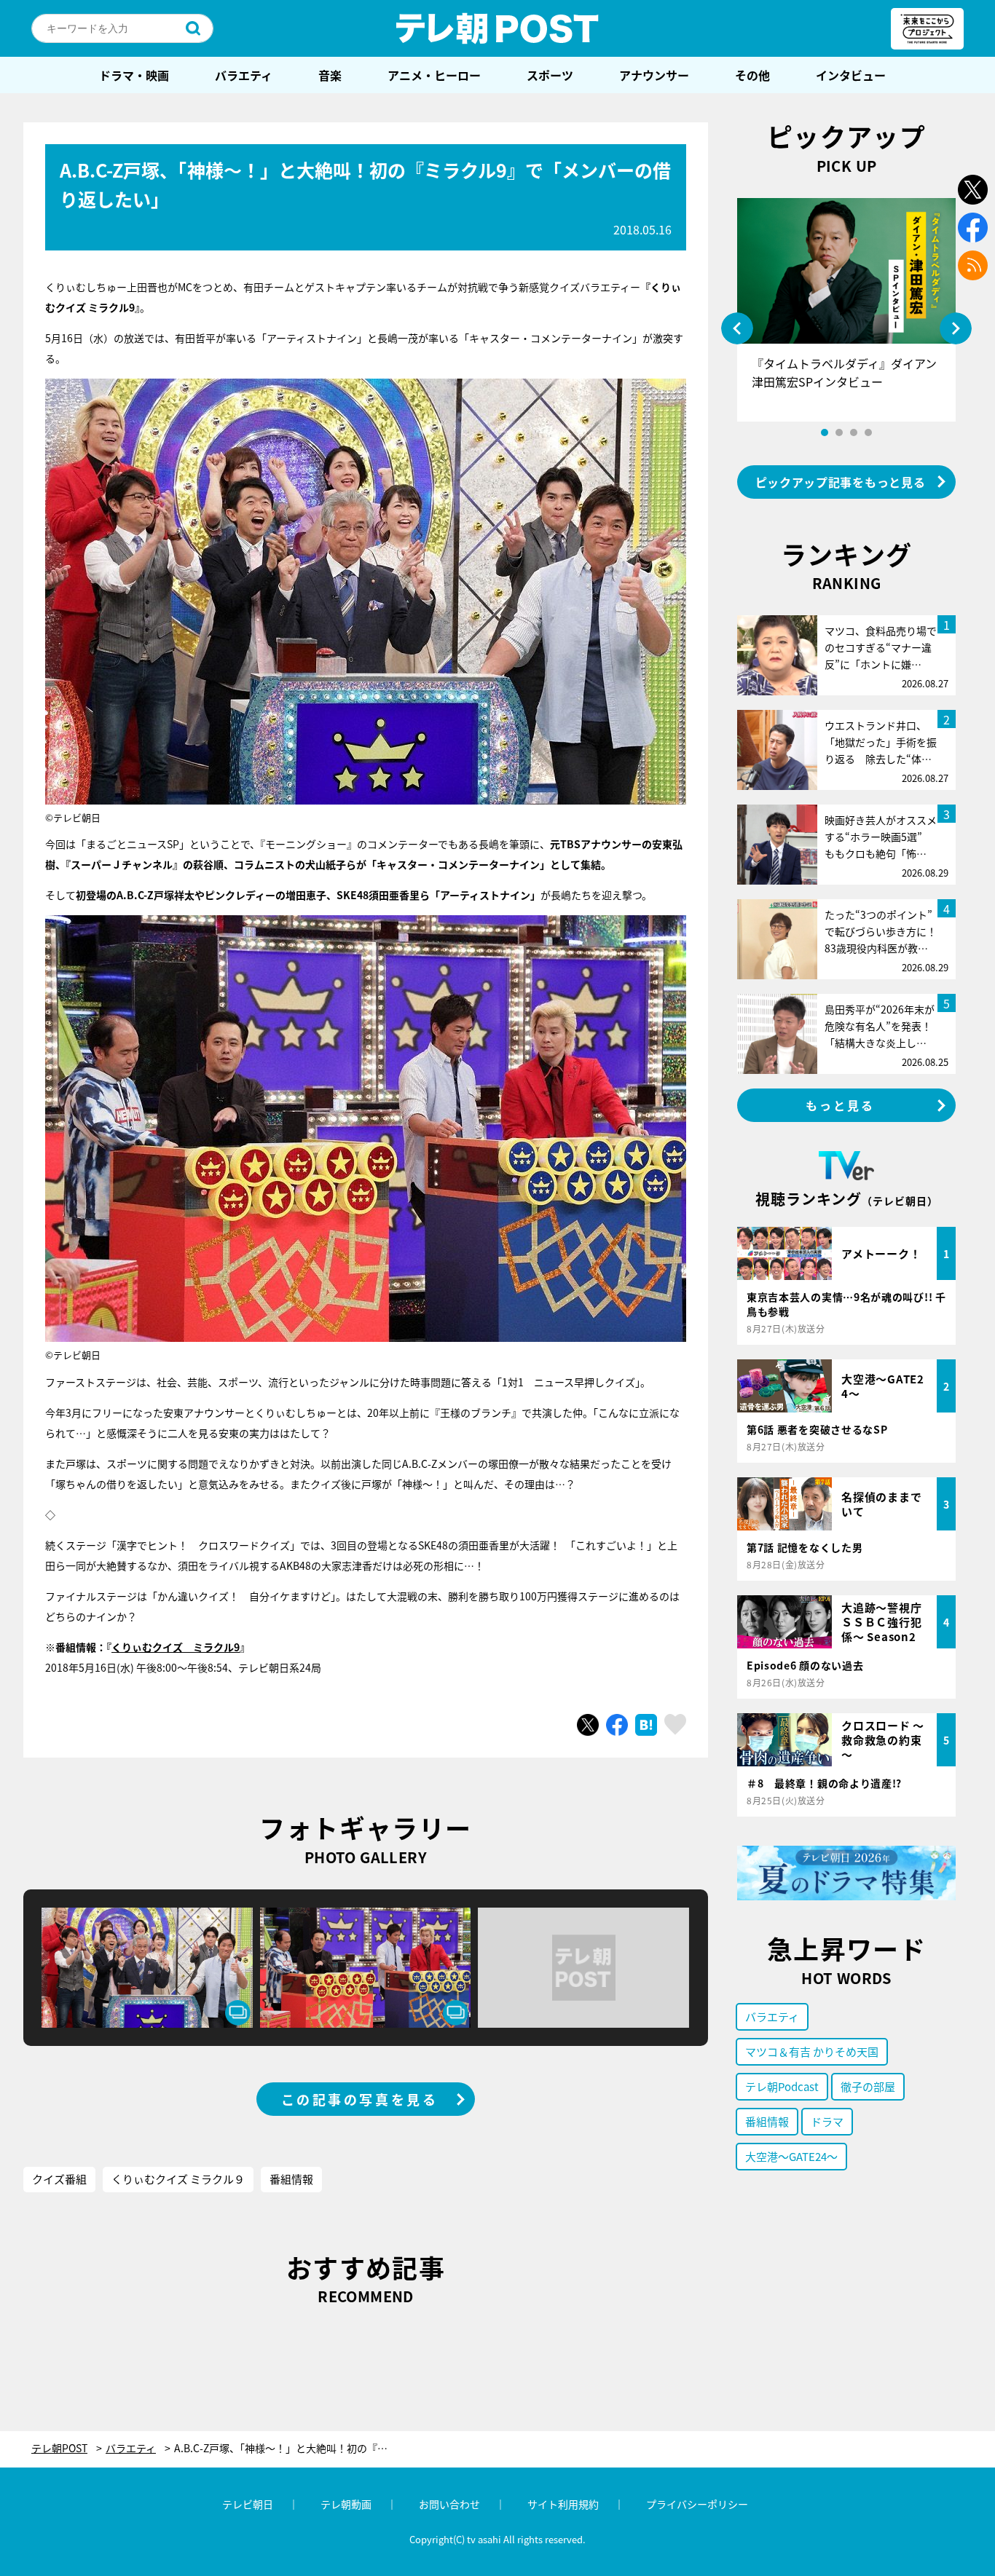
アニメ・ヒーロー (434, 75)
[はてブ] (646, 1725)
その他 (752, 75)
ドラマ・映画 (134, 75)
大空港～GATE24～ (791, 2156)
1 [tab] (825, 432)
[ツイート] (588, 1725)
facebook (973, 228)
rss (973, 265)
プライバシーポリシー (697, 2504)
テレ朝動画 (346, 2504)
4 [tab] (868, 432)
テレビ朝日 (248, 2504)
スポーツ (550, 75)
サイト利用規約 (563, 2504)
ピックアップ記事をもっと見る (841, 482)
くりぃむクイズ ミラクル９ (178, 2179)
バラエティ (244, 75)
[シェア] (617, 1725)
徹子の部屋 (868, 2086)
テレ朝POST (497, 28)
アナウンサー (654, 75)
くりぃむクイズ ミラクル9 (176, 1647)
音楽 (330, 75)
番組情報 (291, 2179)
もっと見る (841, 1105)
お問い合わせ (449, 2504)
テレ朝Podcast (782, 2086)
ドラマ (827, 2121)
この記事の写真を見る (360, 2099)
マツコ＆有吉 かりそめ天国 (812, 2051)
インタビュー (851, 75)
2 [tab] (839, 432)
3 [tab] (854, 432)
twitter (973, 190)
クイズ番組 (59, 2179)
